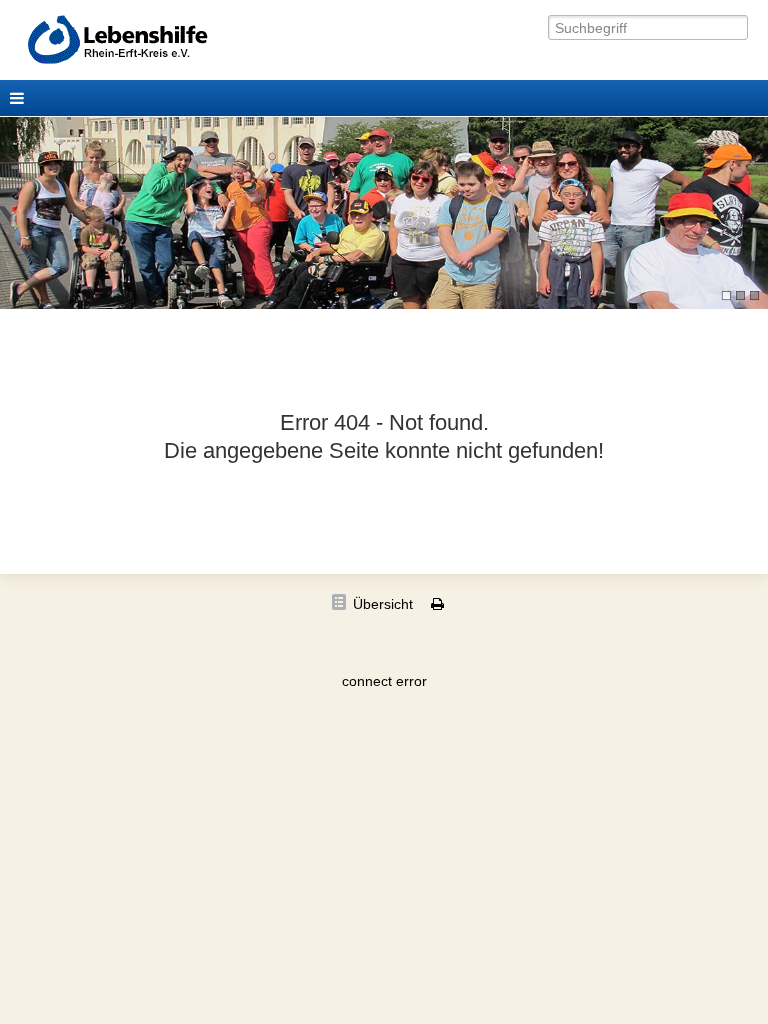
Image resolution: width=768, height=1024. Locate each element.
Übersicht (383, 604)
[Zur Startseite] (147, 40)
